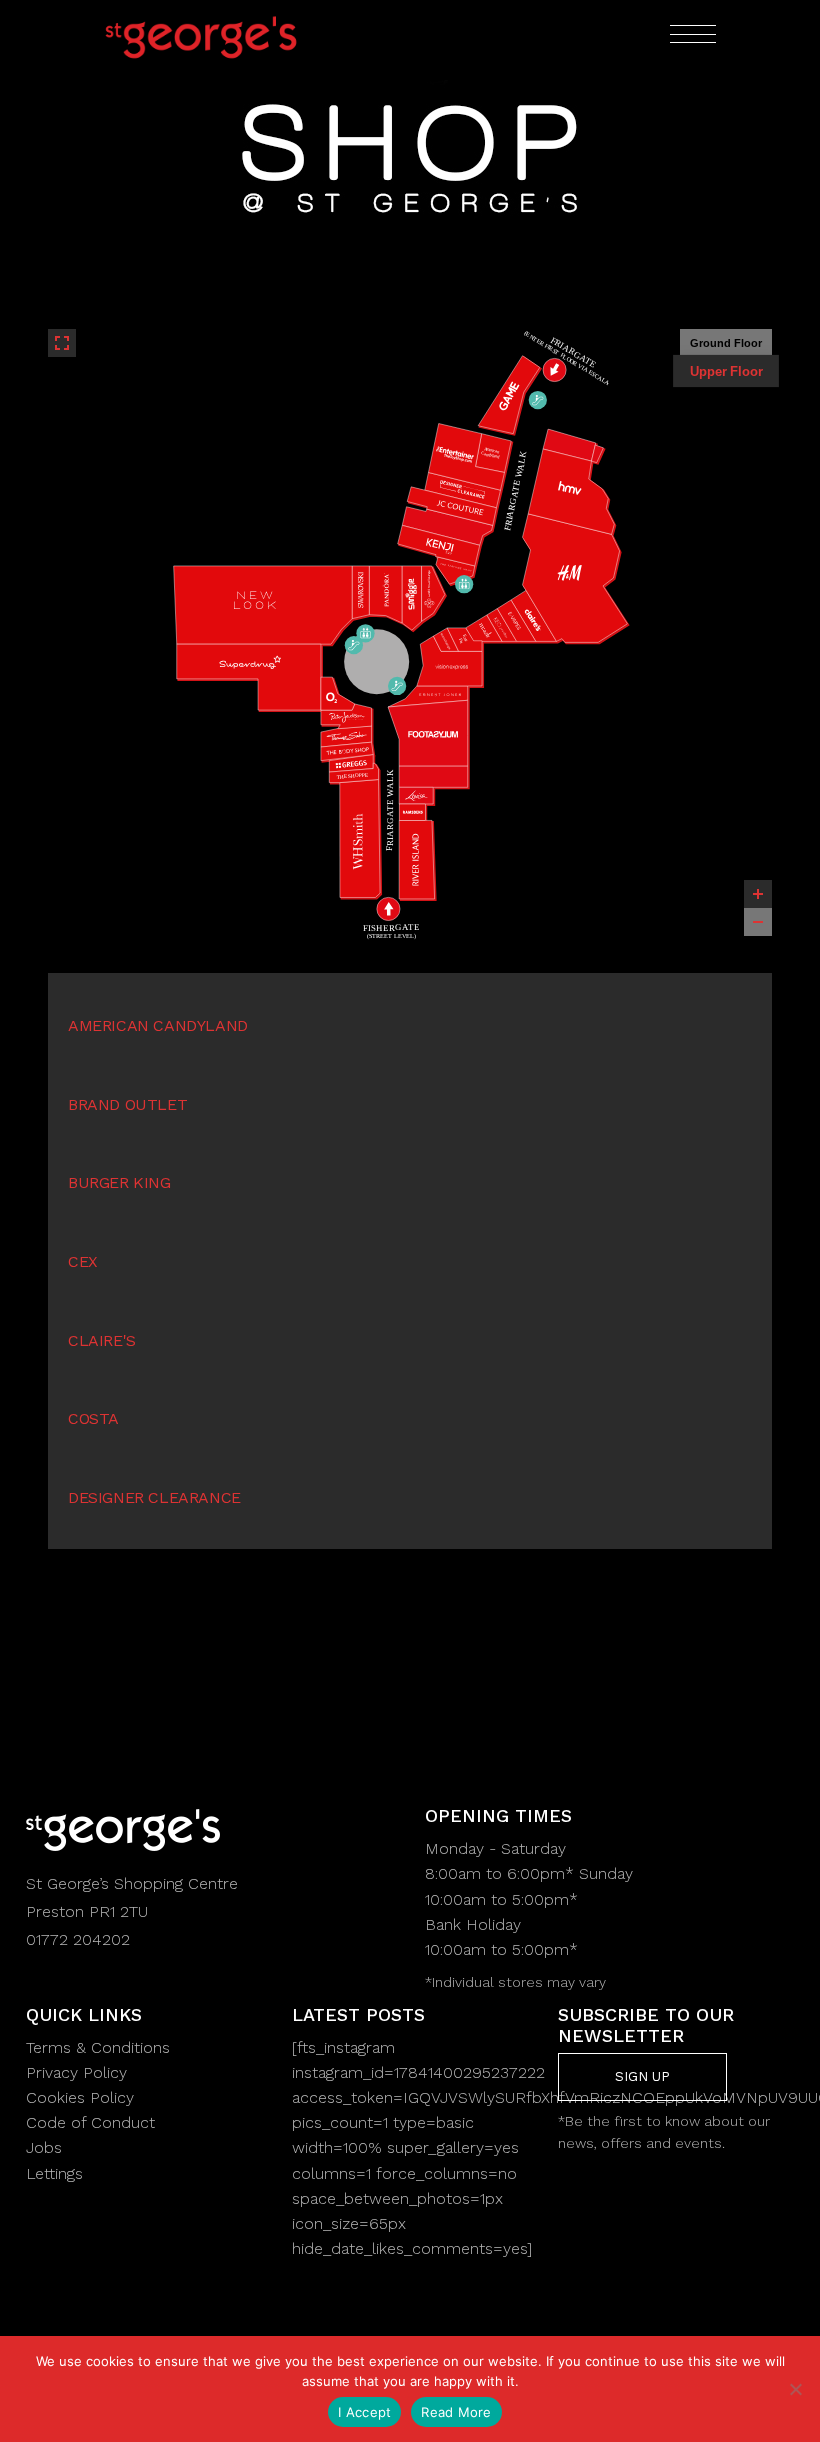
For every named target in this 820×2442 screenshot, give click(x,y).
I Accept (364, 2412)
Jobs (44, 2147)
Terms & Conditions (98, 2047)
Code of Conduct (90, 2122)
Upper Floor (726, 371)
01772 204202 (78, 1939)
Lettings (54, 2173)
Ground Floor (726, 343)
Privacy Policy (76, 2072)
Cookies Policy (80, 2097)
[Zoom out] (758, 922)
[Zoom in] (758, 894)
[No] (795, 2389)
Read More (456, 2412)
